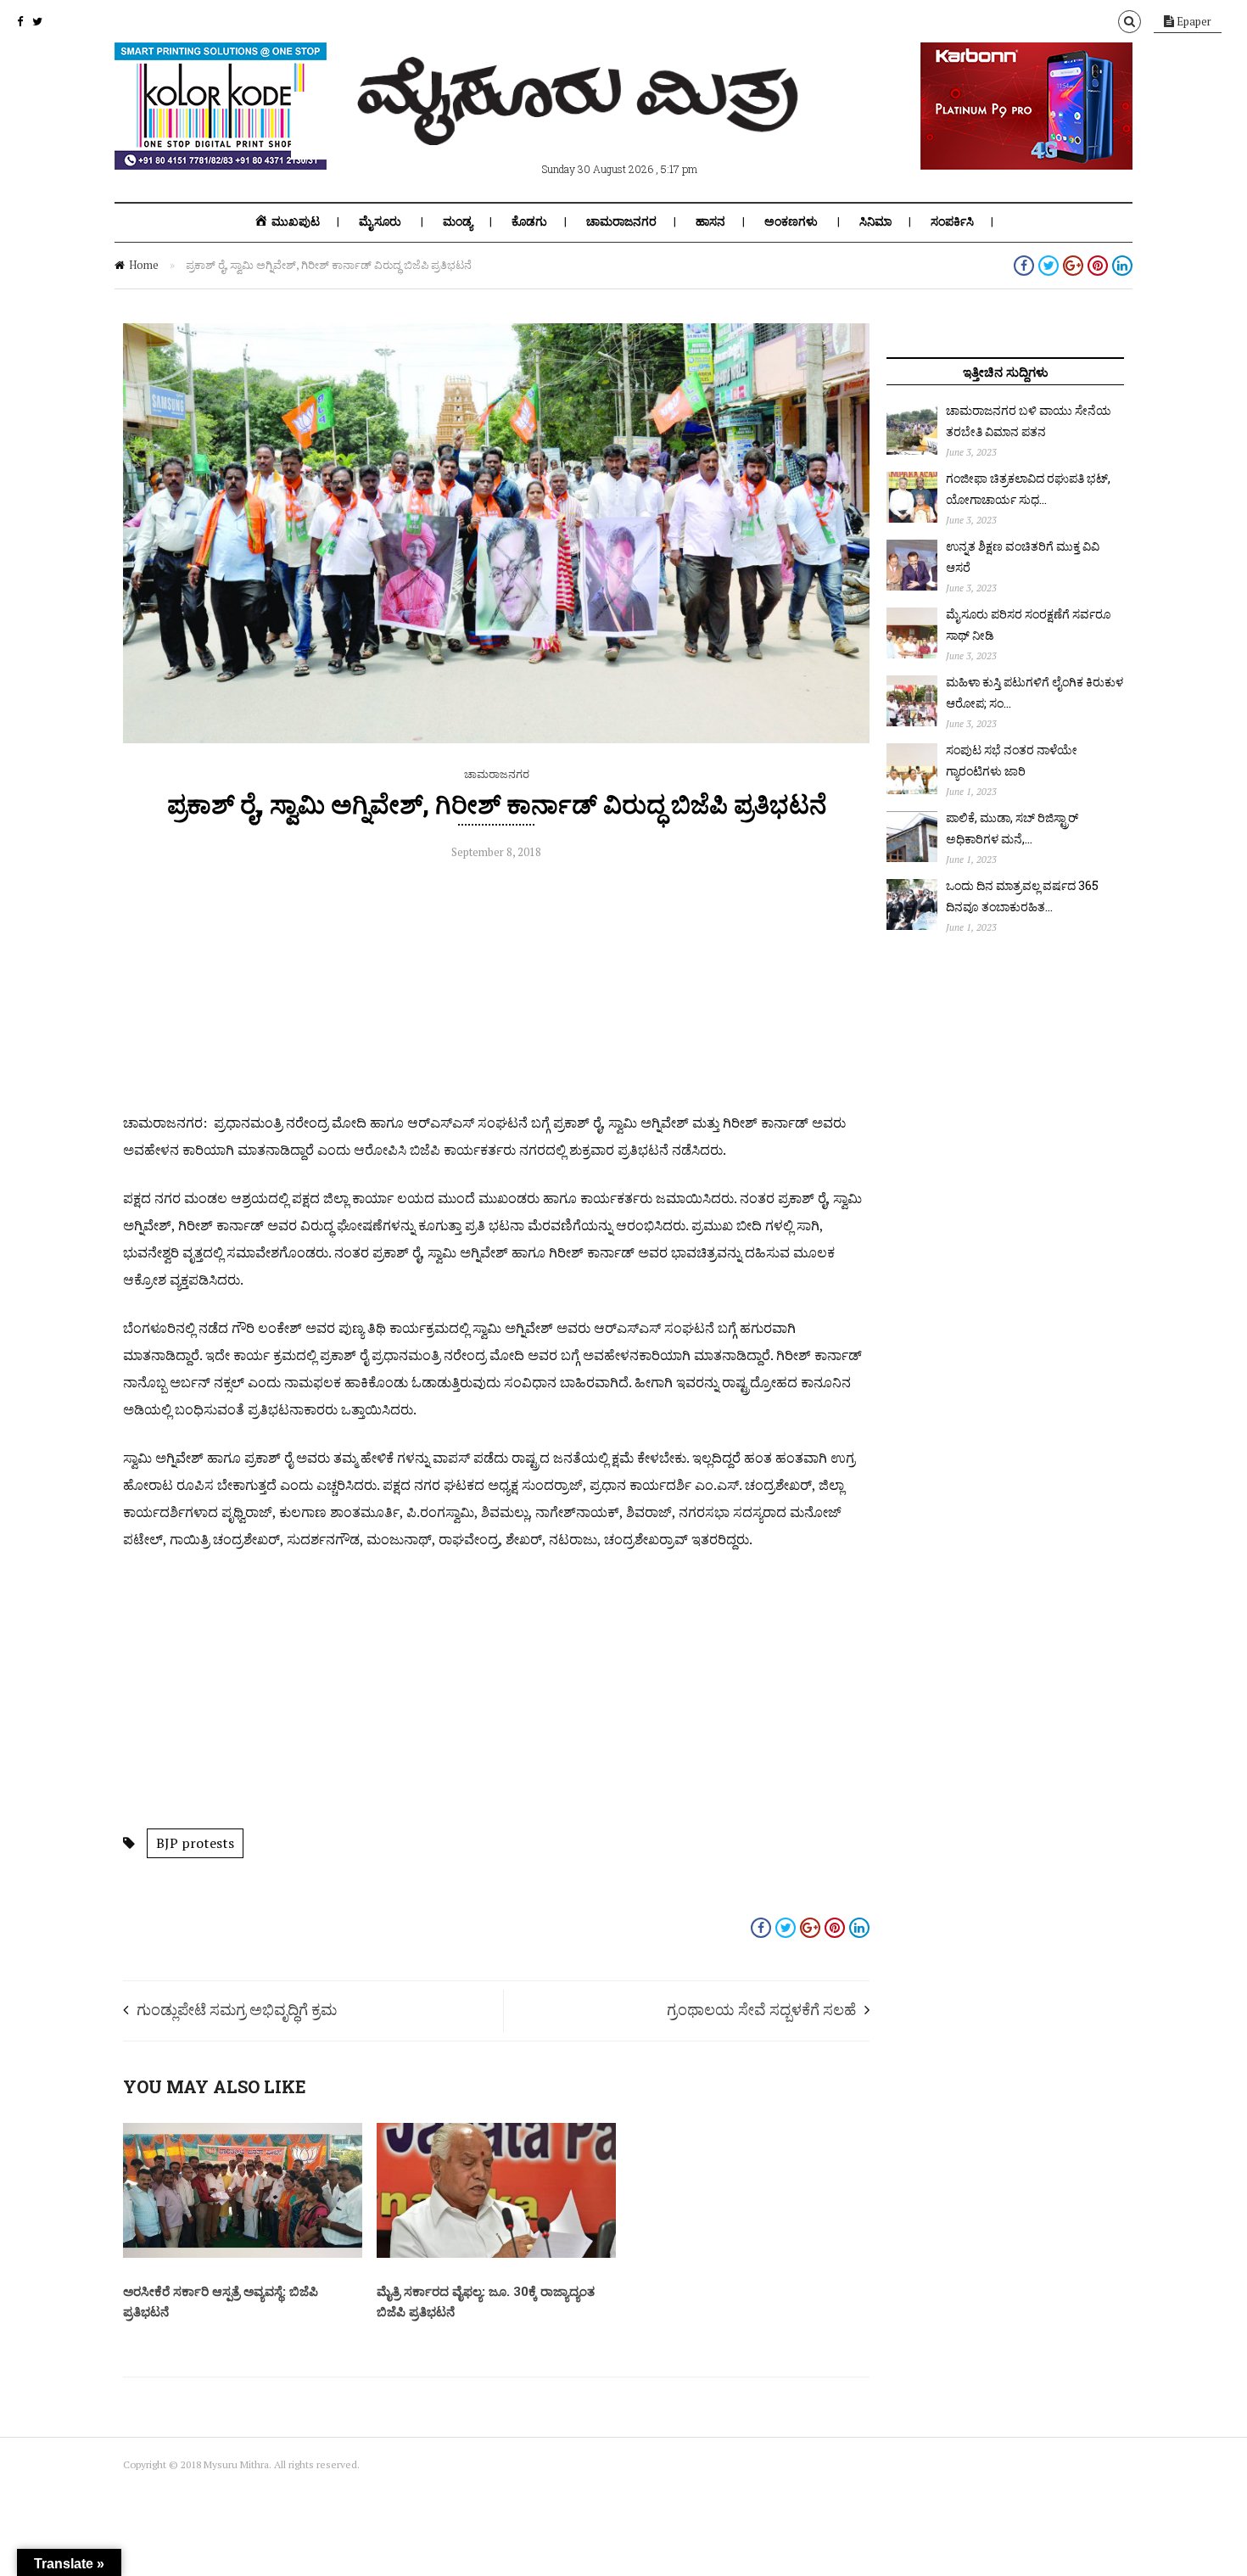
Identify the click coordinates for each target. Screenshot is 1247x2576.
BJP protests (195, 1843)
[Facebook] (20, 21)
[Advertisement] (496, 990)
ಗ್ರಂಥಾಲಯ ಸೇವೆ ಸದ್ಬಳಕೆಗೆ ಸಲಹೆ (761, 2009)
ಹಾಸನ (710, 221)
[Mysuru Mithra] (581, 126)
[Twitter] (37, 21)
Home (144, 265)
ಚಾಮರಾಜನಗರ (621, 221)
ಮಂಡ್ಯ (458, 221)
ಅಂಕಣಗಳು (791, 221)
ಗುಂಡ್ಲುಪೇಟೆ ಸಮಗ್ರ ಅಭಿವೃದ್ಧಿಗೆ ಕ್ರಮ (237, 2009)
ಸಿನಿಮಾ (875, 221)
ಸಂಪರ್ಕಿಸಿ (952, 221)
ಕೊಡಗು (529, 221)
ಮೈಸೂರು (380, 221)
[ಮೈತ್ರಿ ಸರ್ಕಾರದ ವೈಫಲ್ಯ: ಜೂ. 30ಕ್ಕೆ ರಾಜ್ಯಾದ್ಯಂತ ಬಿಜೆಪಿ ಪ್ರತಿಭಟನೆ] (496, 2254)
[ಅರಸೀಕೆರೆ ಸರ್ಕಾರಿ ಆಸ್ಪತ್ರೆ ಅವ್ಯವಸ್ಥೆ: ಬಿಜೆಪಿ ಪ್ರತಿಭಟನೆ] (243, 2254)
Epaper (1193, 21)
